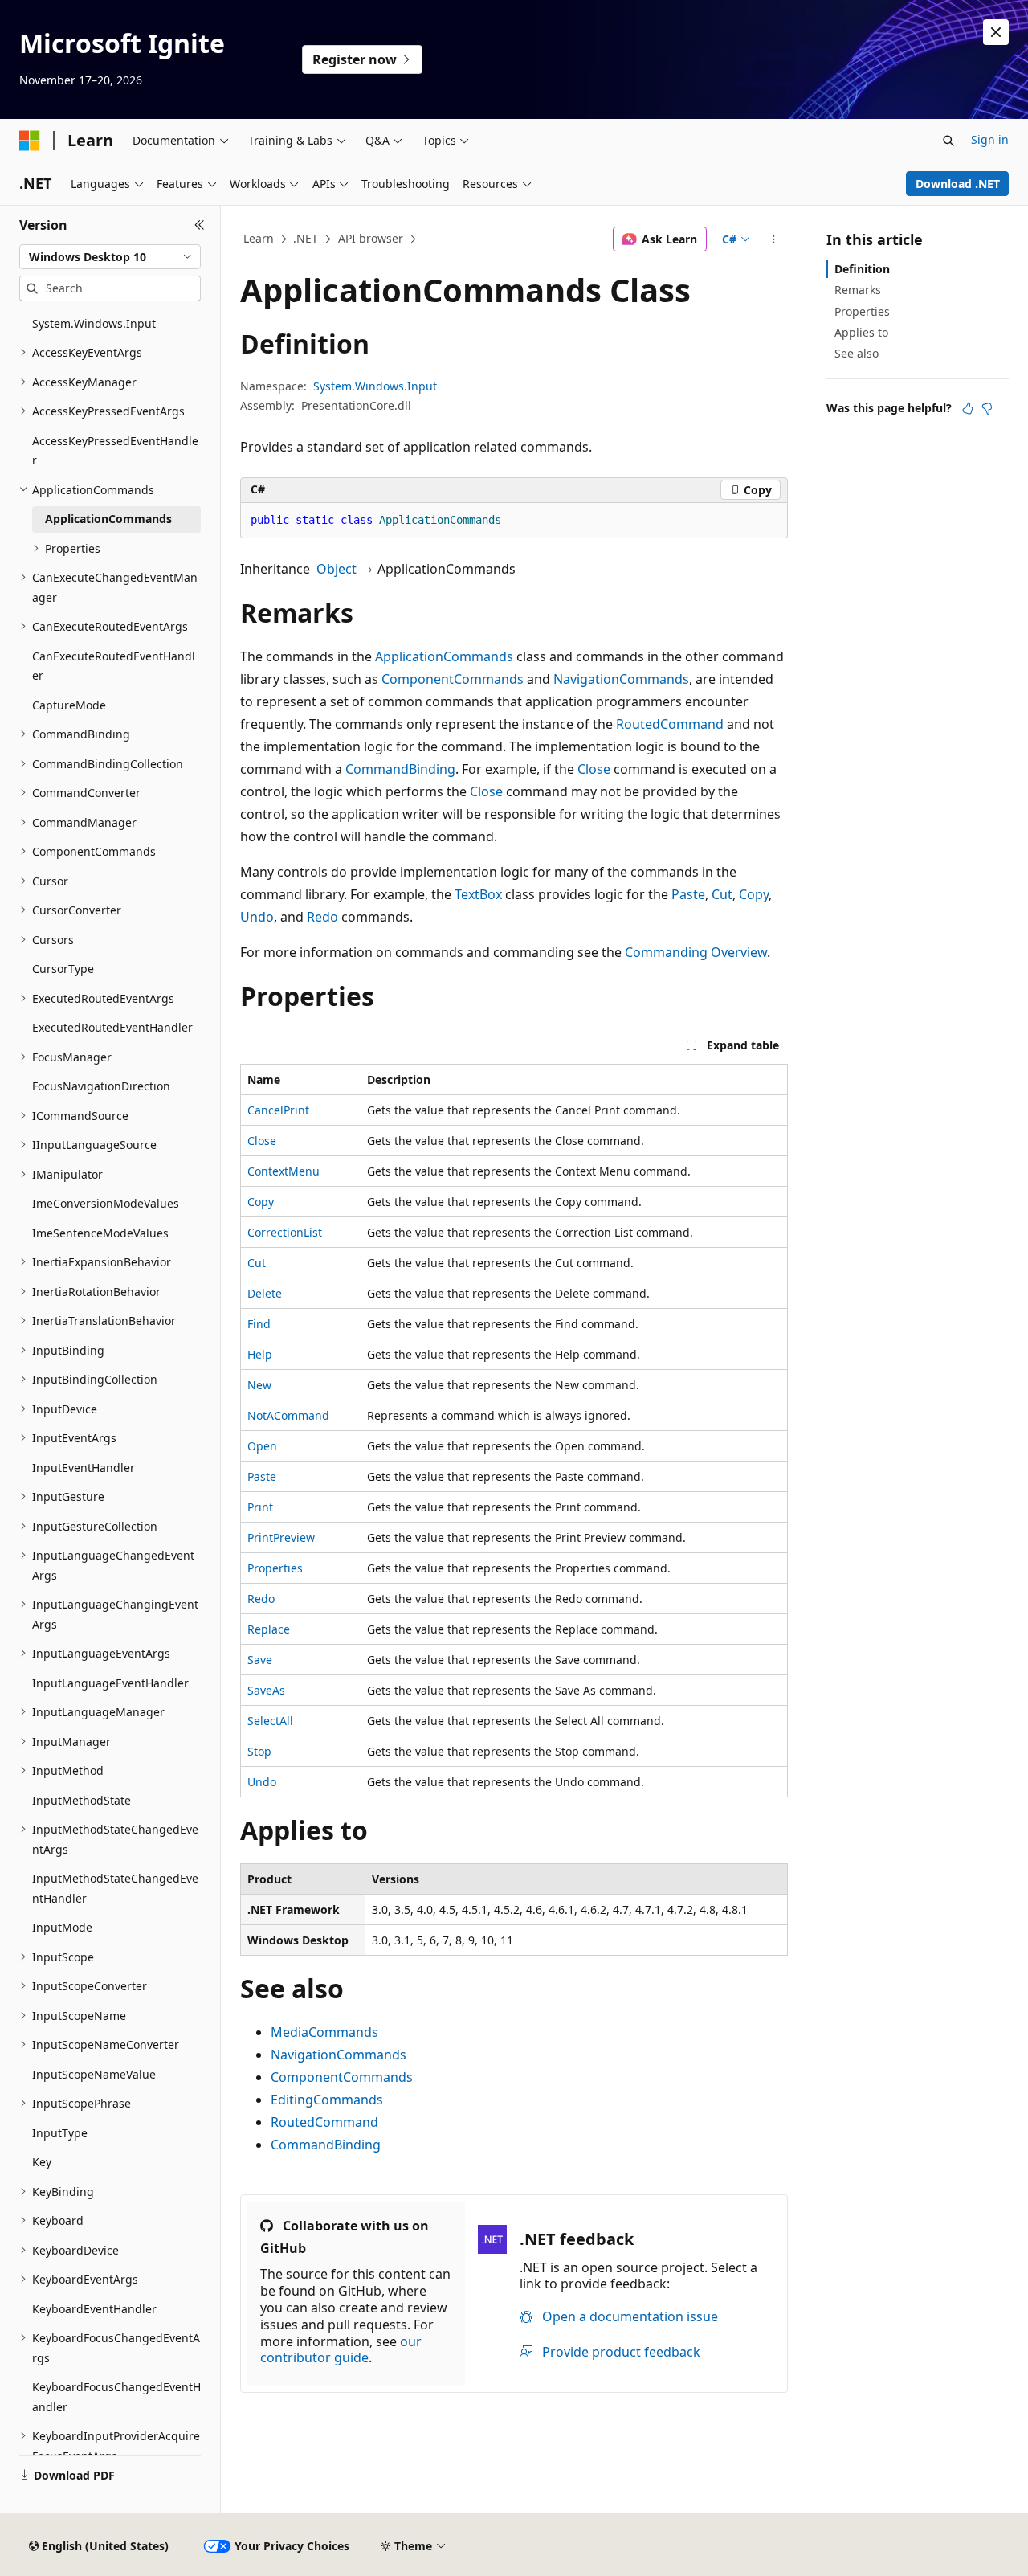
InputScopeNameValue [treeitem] (94, 2074)
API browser (371, 238)
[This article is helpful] (968, 408)
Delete (265, 1293)
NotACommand (288, 1415)
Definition (862, 269)
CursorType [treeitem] (63, 969)
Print (260, 1507)
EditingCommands (327, 2100)
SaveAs (266, 1690)
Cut (722, 894)
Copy (754, 894)
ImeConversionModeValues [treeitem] (106, 1203)
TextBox (478, 894)
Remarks (858, 290)
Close (594, 769)
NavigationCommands (621, 679)
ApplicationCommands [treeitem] (108, 519)
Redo (322, 917)
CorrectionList (285, 1232)
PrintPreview (281, 1537)
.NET (306, 238)
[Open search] (948, 141)
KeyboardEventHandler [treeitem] (94, 2309)
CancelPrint (278, 1110)
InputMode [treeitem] (62, 1927)
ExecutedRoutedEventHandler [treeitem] (112, 1027)
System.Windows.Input (375, 386)
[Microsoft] (30, 141)
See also (857, 353)
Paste (688, 894)
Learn (259, 238)
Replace (269, 1629)
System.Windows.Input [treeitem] (94, 323)
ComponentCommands (453, 679)
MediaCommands (324, 2032)
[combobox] (110, 257)
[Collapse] (200, 225)
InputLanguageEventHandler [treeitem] (110, 1683)
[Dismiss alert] (996, 32)
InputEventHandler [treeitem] (84, 1468)
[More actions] (774, 239)
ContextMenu (284, 1171)
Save (260, 1660)
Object (337, 569)
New (259, 1385)
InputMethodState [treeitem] (82, 1800)
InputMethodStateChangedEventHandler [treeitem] (115, 1888)
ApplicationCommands (444, 656)
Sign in (990, 139)
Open (262, 1446)
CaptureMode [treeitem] (69, 705)
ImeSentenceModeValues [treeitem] (100, 1233)
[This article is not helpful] (987, 408)
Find (259, 1324)
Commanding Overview (696, 952)
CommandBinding (400, 769)
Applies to (861, 332)
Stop (259, 1751)
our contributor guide (341, 2350)
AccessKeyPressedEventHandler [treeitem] (115, 451)
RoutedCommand (670, 724)
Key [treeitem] (42, 2162)
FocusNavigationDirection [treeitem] (101, 1086)
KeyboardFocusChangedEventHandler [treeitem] (116, 2397)
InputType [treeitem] (60, 2133)
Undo (257, 917)
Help (260, 1354)
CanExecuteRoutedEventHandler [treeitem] (114, 666)
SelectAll (270, 1721)
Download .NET (958, 184)
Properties (275, 1568)
